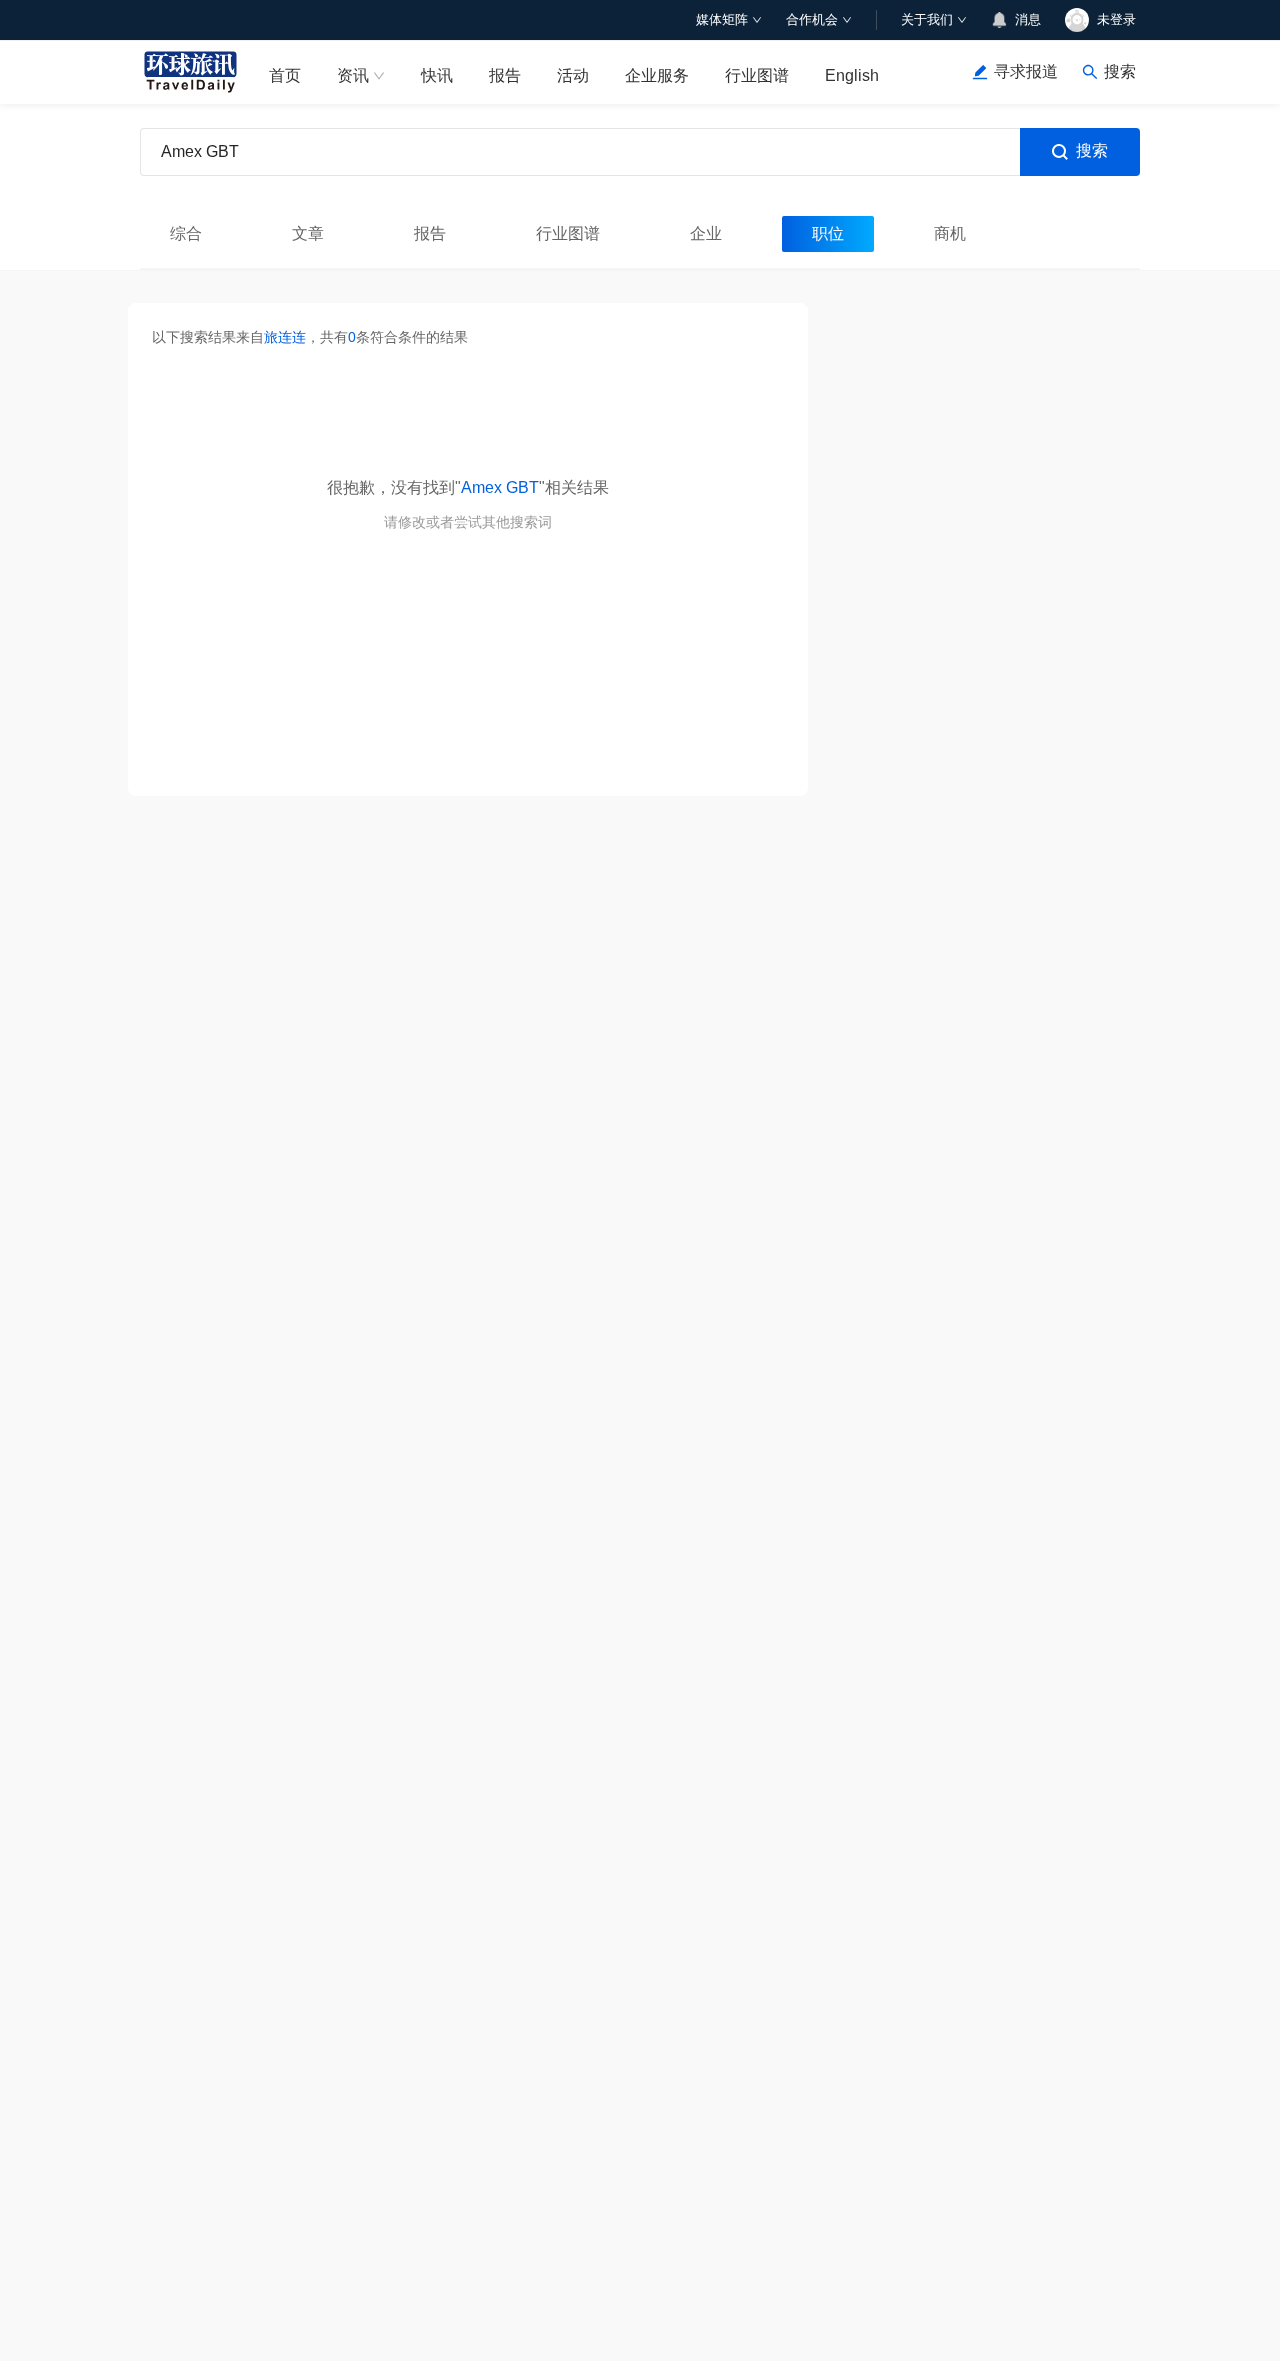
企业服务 (657, 75)
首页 (285, 75)
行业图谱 (757, 75)
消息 (1028, 19)
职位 (828, 233)
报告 (505, 75)
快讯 (437, 75)
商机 (950, 233)
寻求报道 (1026, 71)
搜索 (1092, 150)
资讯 (353, 75)
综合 (186, 233)
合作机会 (812, 19)
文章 (308, 233)
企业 (706, 233)
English (852, 75)
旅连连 (285, 337)
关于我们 (927, 19)
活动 (573, 75)
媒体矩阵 (722, 19)
